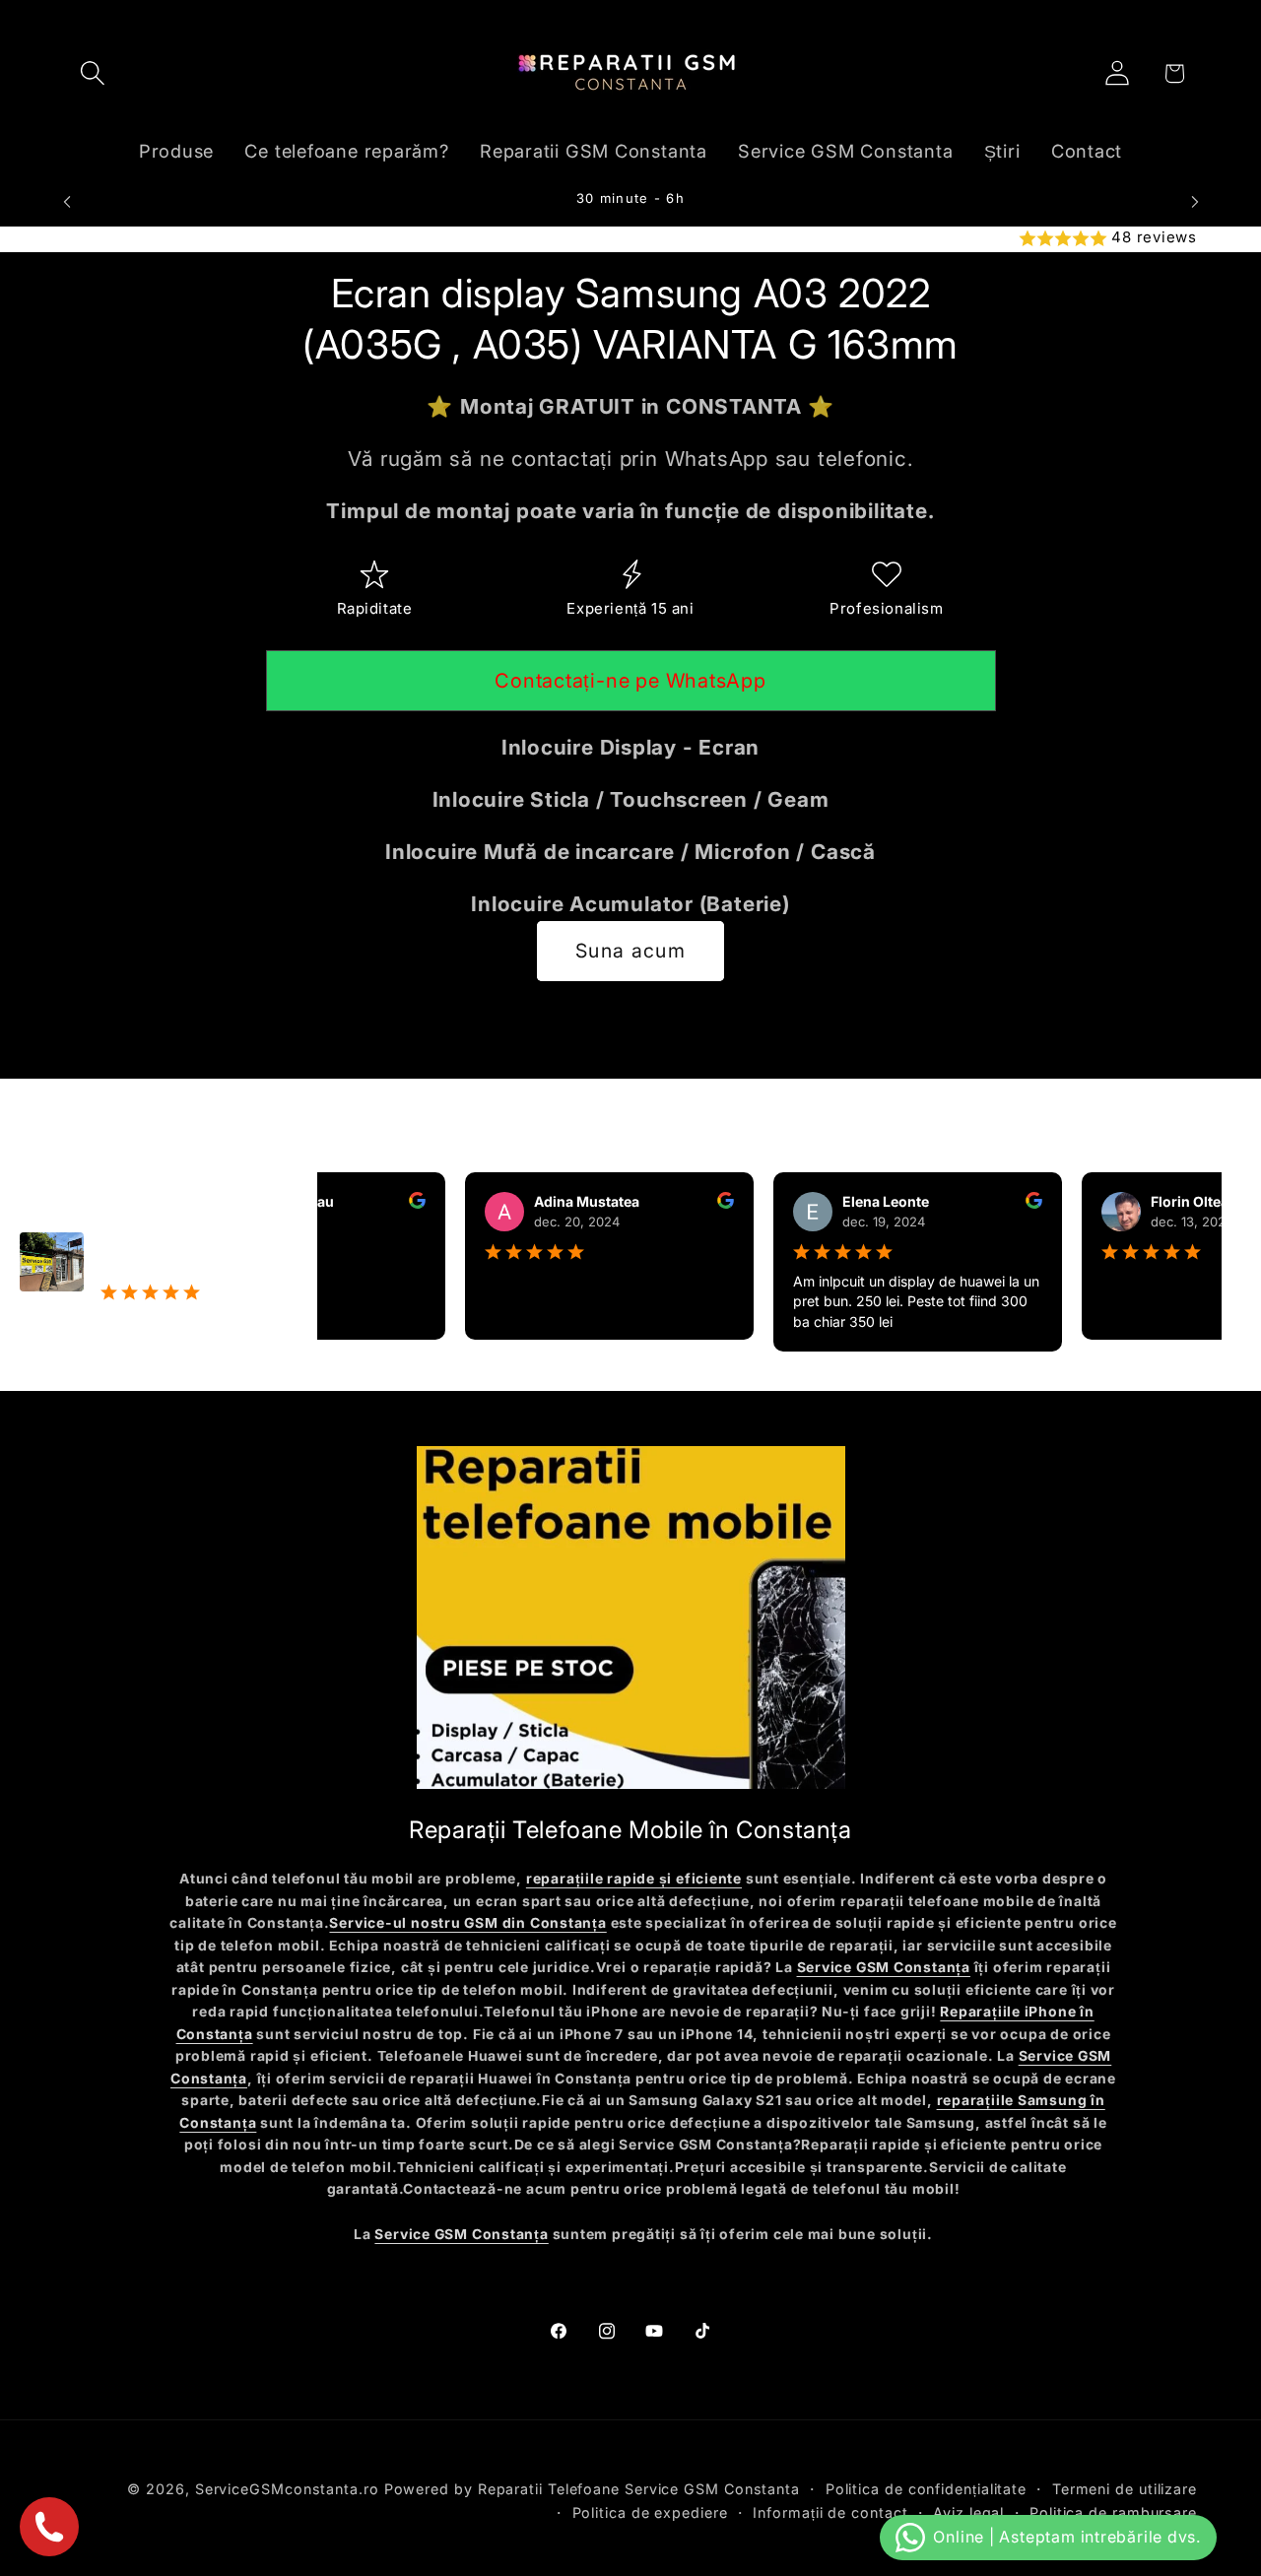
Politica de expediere (650, 2512)
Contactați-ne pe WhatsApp (630, 681)
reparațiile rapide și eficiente (634, 1879)
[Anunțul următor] (1195, 201)
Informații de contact (830, 2512)
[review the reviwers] (382, 1203)
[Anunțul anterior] (67, 201)
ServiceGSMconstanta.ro (287, 2489)
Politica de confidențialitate (926, 2489)
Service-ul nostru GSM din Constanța (467, 1923)
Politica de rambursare (1113, 2512)
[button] (92, 73)
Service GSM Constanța (884, 1967)
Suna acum (630, 951)
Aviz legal (968, 2512)
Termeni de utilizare (1125, 2489)
